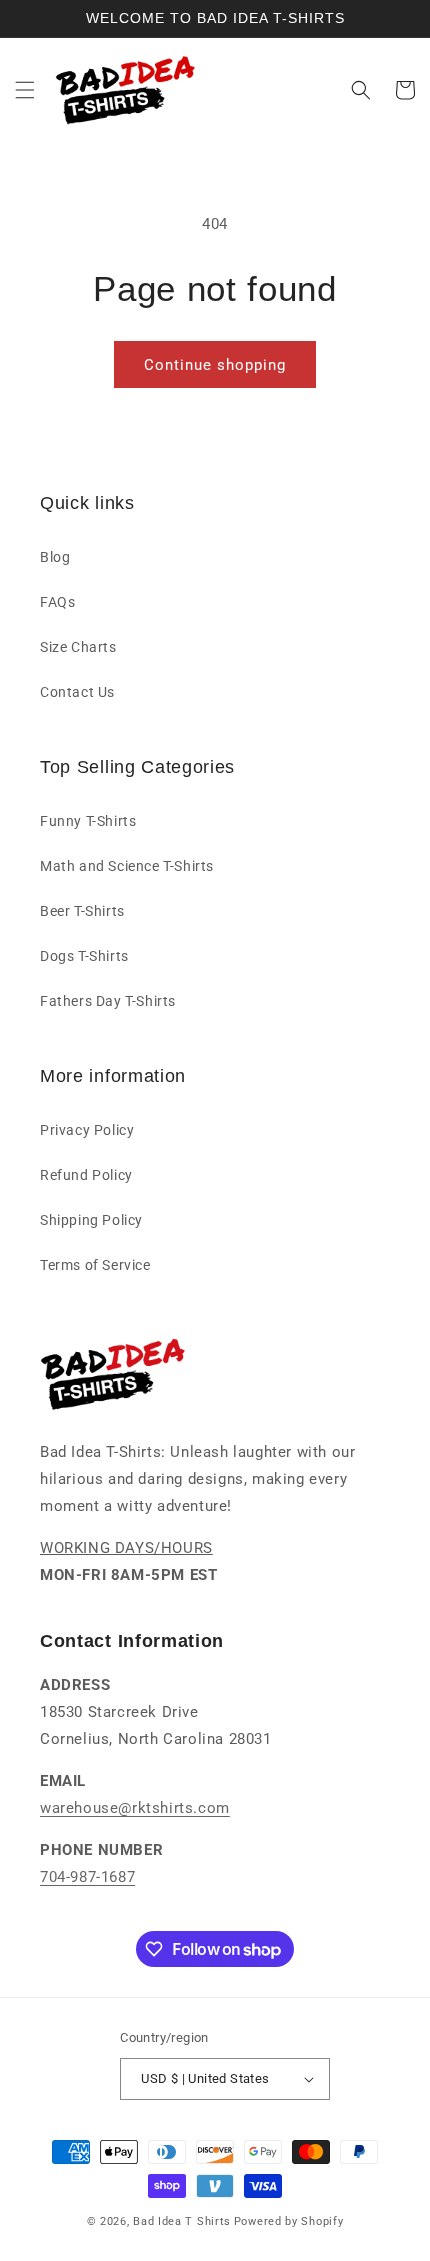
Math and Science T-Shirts (127, 866)
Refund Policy (86, 1175)
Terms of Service (95, 1265)
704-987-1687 (87, 1877)
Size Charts (78, 647)
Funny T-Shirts (88, 821)
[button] (25, 90)
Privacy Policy (87, 1130)
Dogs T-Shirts (84, 956)
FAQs (57, 602)
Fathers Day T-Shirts (108, 1001)
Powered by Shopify (289, 2221)
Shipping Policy (91, 1220)
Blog (55, 557)
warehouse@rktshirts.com (135, 1808)
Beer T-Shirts (82, 911)
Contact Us (77, 692)
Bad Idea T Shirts (182, 2221)
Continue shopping (215, 365)
